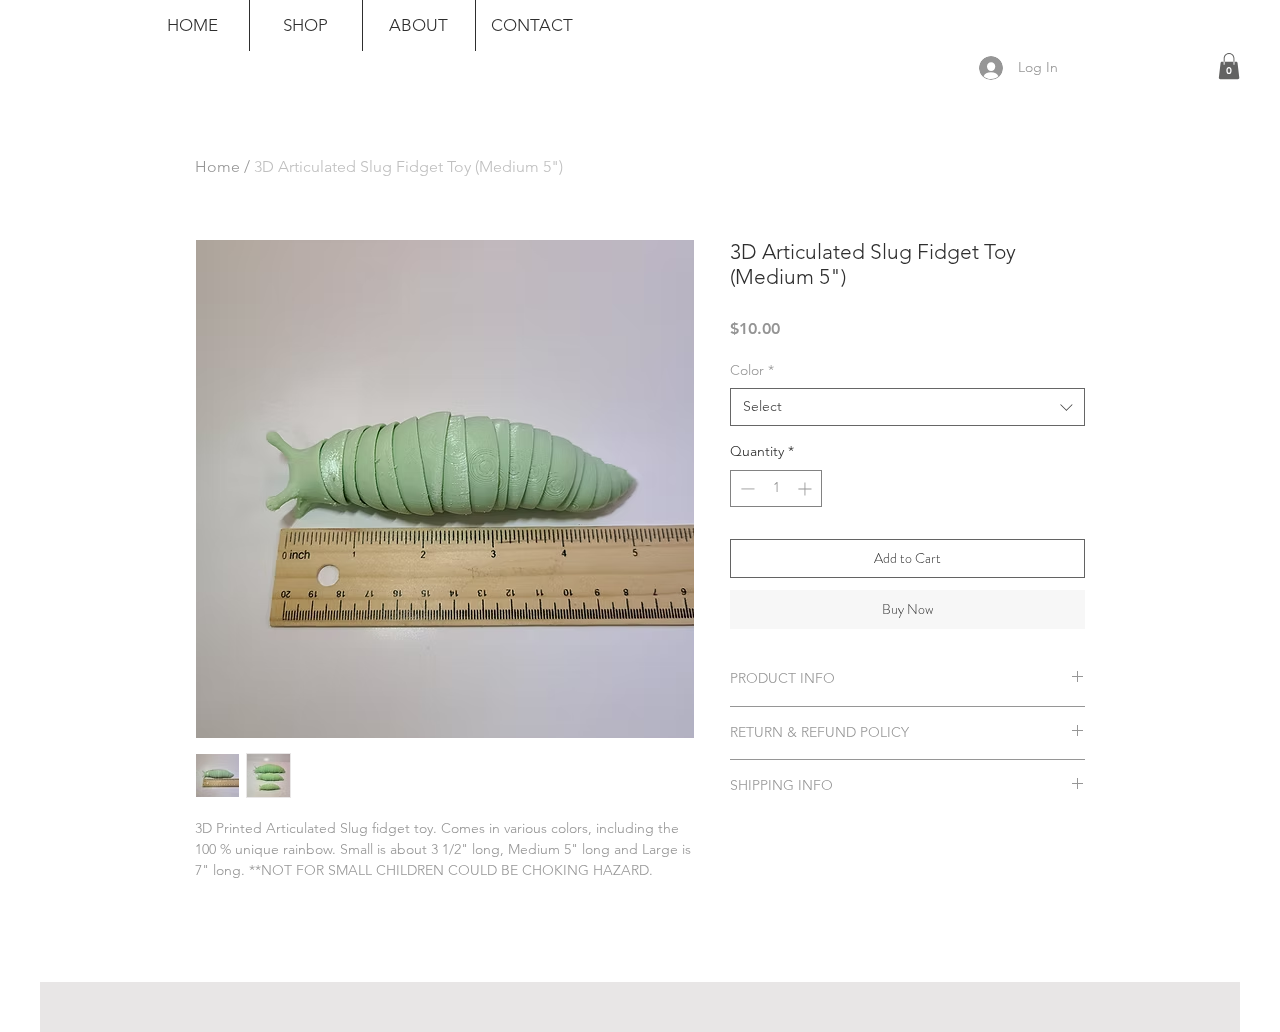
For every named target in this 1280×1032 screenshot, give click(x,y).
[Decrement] (745, 488)
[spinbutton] (776, 488)
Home (217, 166)
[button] (1229, 66)
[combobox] (907, 407)
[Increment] (806, 488)
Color (752, 370)
